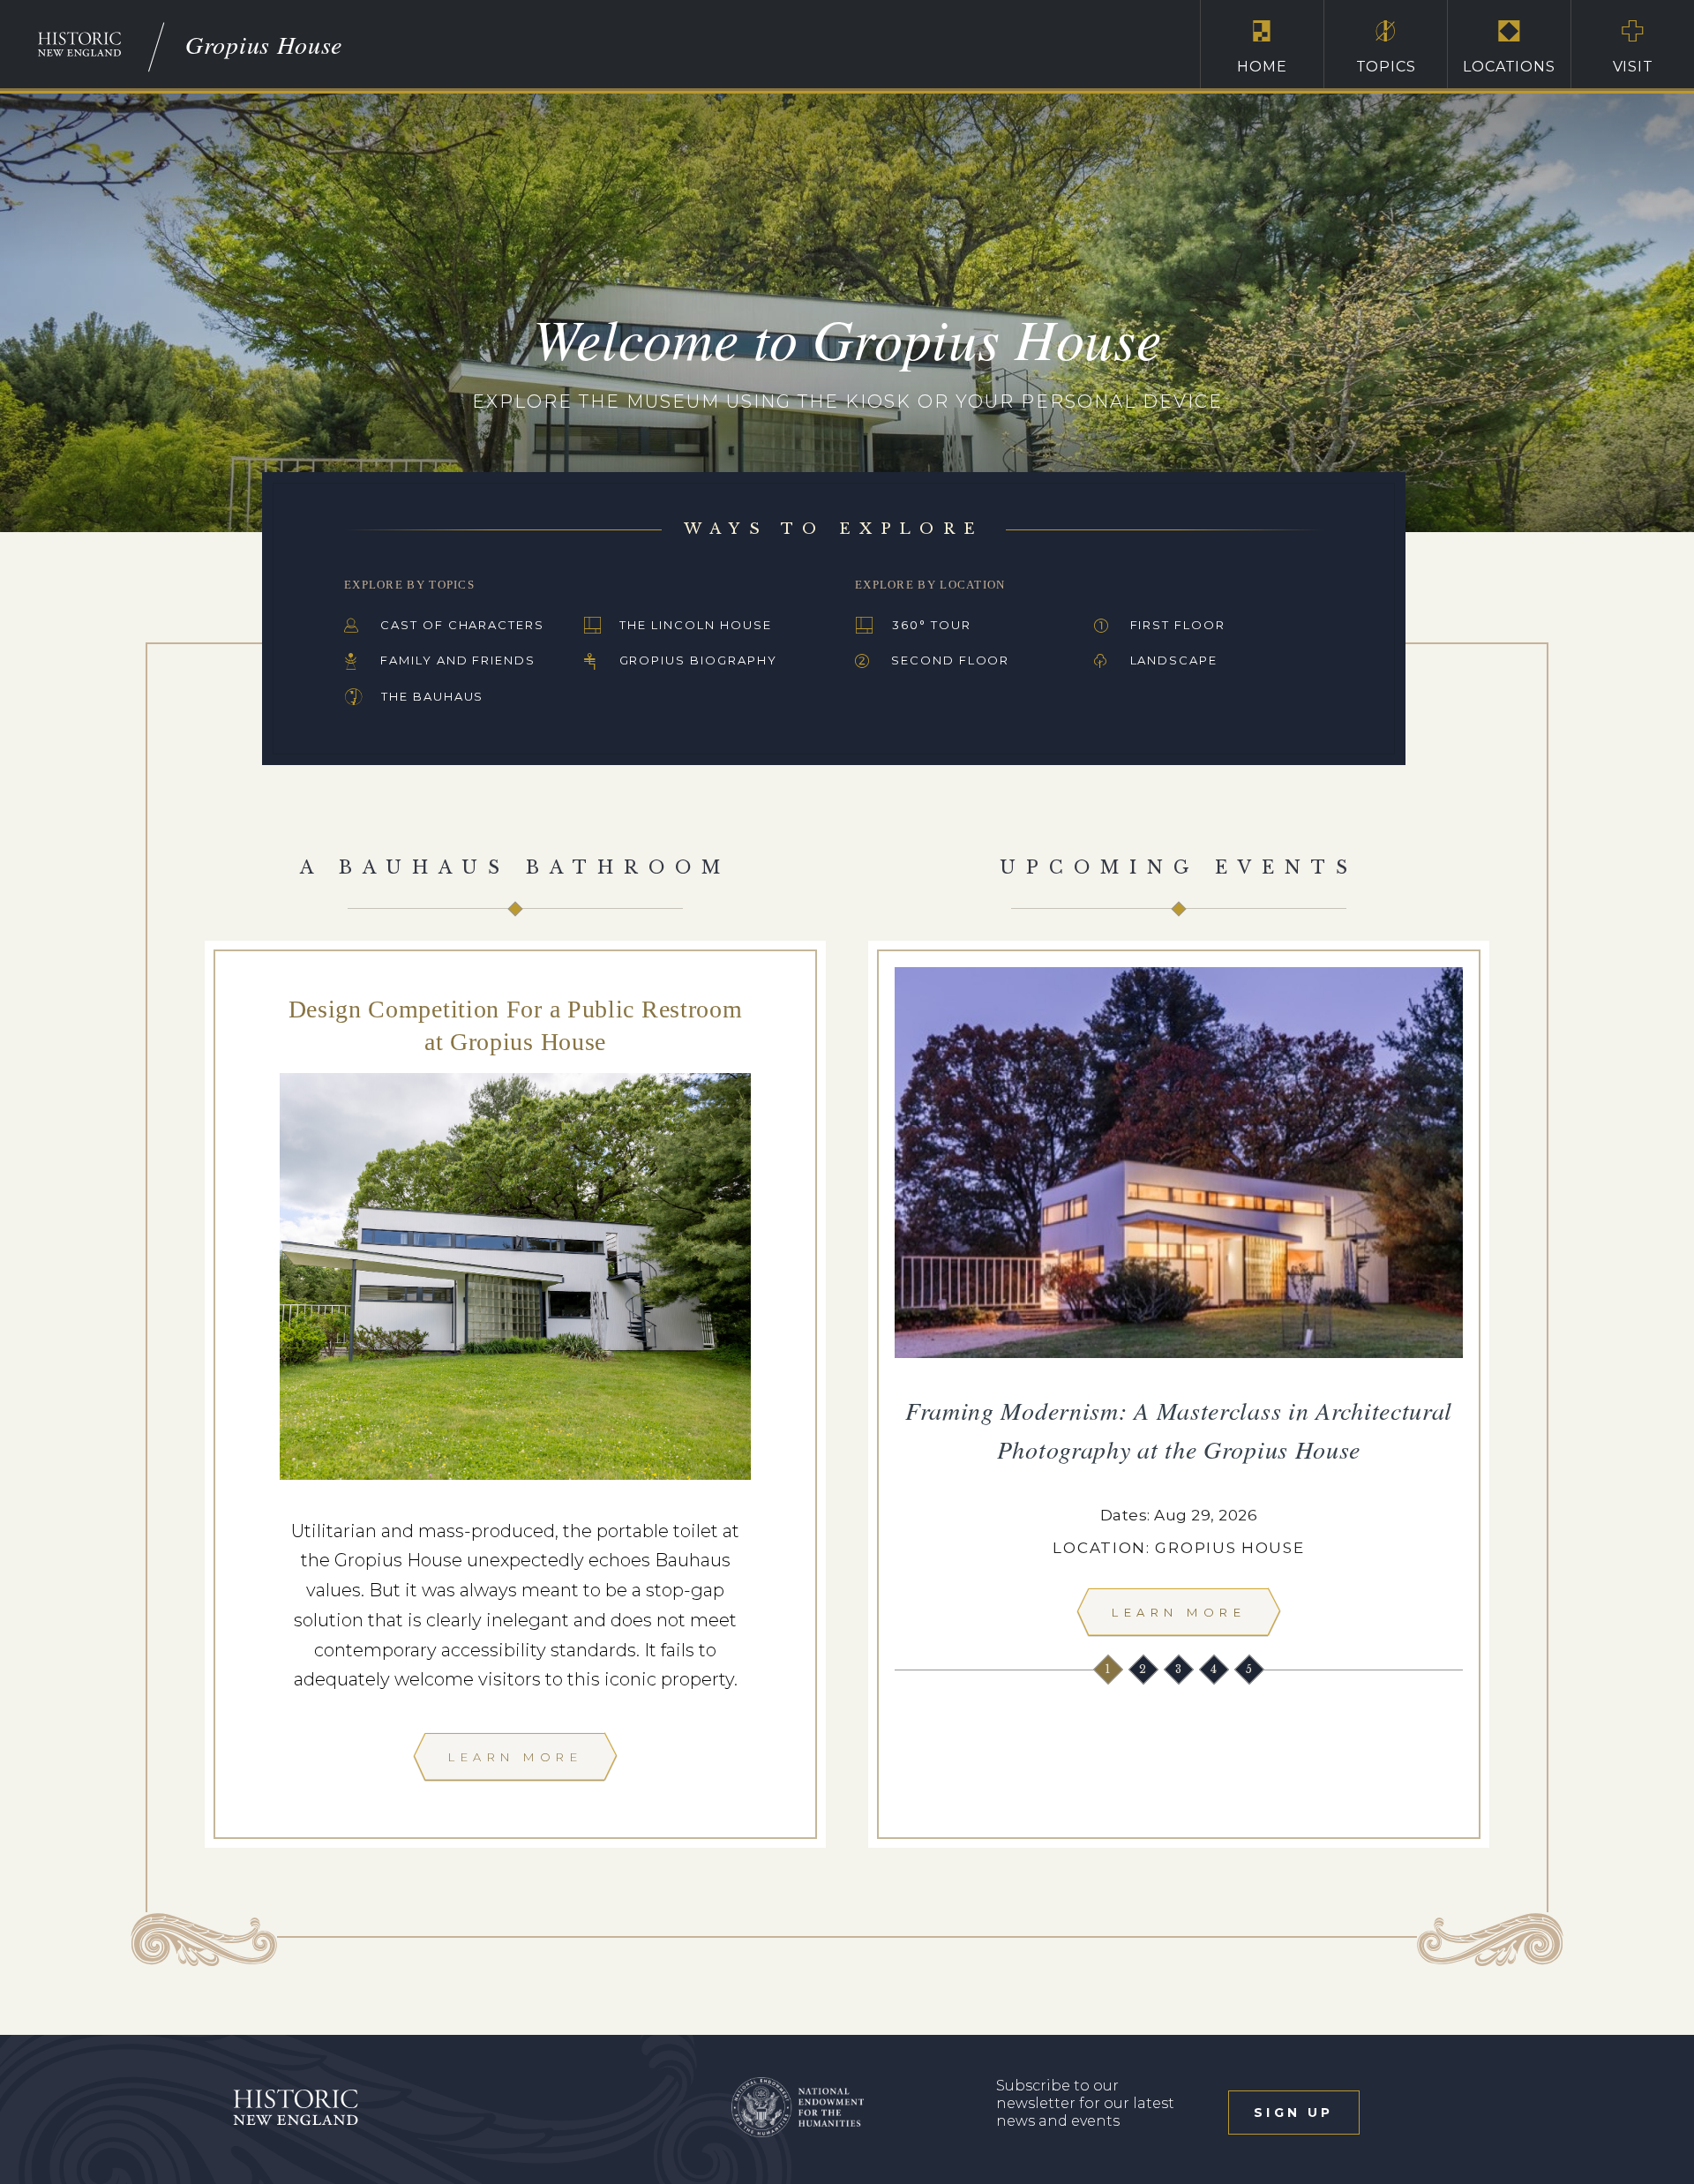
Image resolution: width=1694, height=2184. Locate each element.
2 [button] (1144, 1669)
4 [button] (1215, 1669)
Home (1262, 67)
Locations (1509, 67)
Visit (1633, 67)
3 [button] (1180, 1669)
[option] (1179, 1306)
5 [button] (1251, 1669)
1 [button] (1109, 1669)
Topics (1386, 67)
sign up (1293, 2113)
